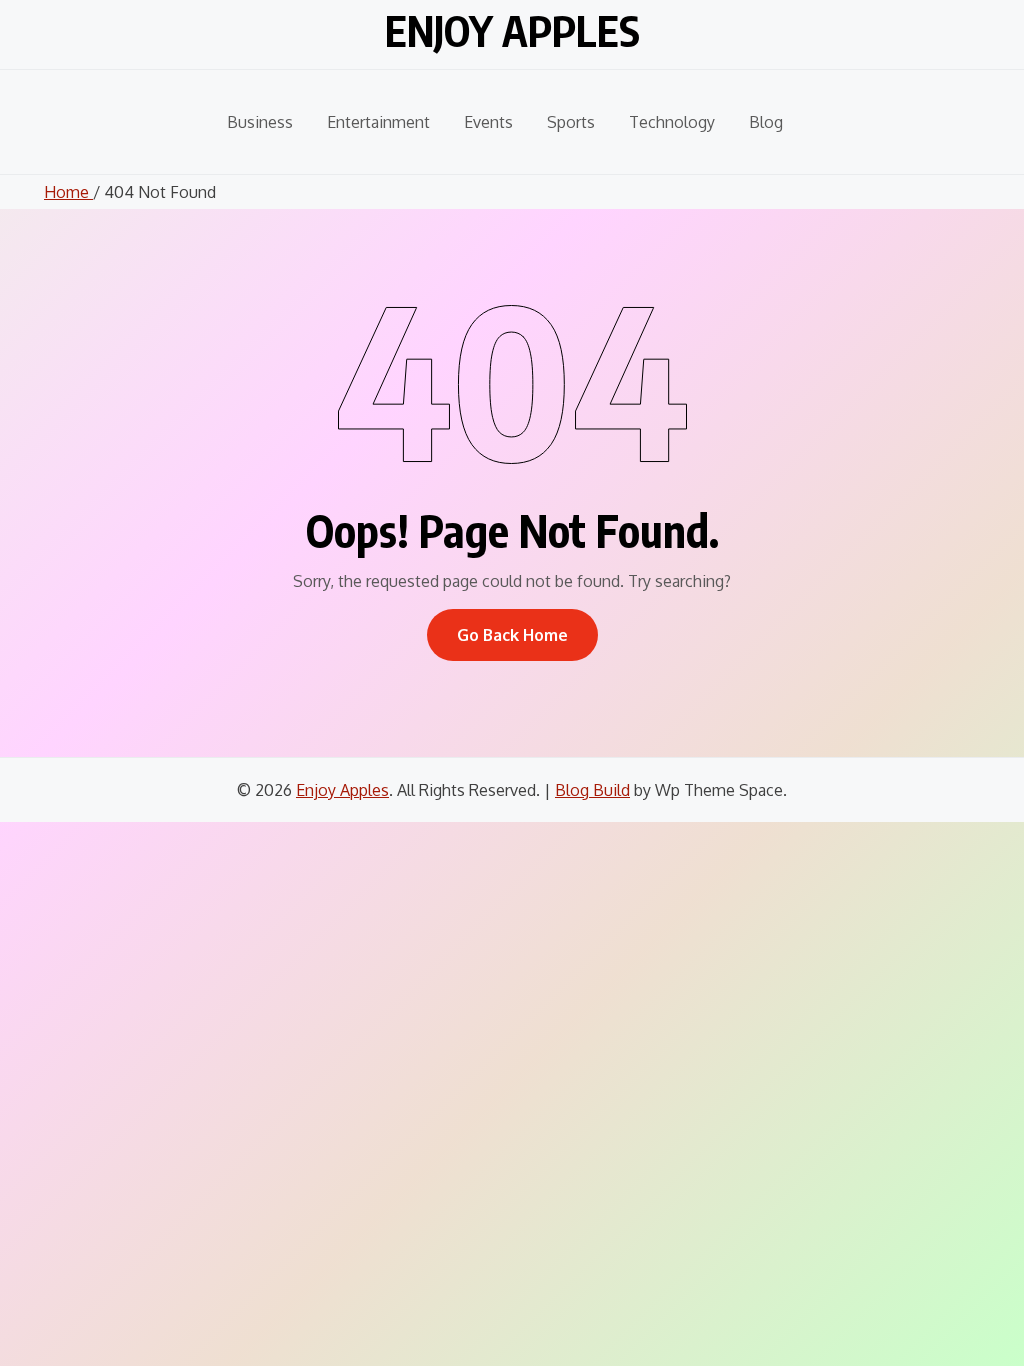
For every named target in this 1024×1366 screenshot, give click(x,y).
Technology (672, 122)
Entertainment (378, 122)
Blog (766, 122)
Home (68, 192)
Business (260, 122)
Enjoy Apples (512, 30)
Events (488, 122)
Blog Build (592, 790)
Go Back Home (512, 635)
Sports (571, 122)
